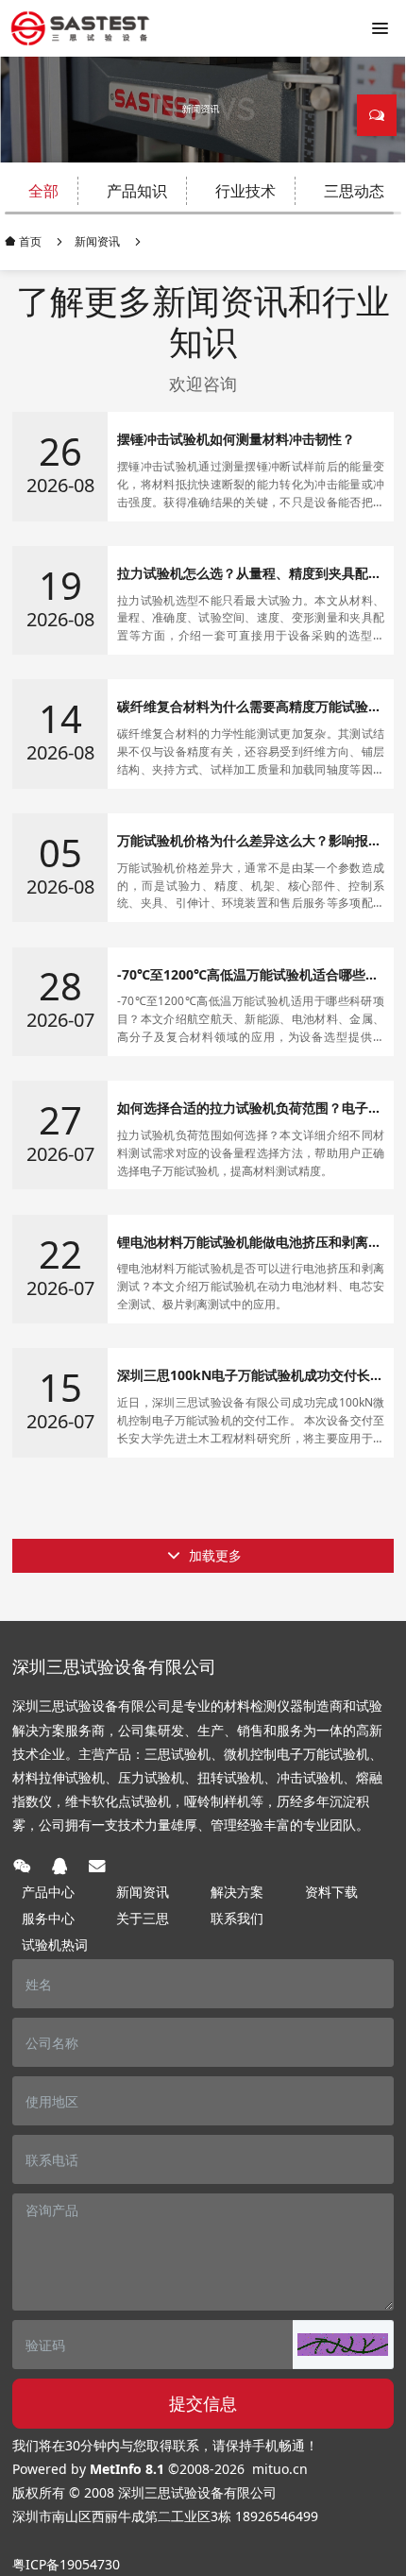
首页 (29, 241)
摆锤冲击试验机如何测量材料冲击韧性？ (236, 440)
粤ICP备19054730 (66, 2564)
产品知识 (137, 191)
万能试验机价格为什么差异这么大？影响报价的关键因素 (249, 841)
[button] (343, 2345)
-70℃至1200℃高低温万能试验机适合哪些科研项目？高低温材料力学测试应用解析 (248, 975)
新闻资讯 (97, 241)
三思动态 (354, 191)
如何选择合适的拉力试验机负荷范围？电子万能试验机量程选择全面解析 (249, 1109)
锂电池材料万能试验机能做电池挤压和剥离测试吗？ (249, 1243)
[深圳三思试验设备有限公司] (80, 28)
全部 (43, 191)
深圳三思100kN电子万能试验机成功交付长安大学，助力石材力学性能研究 (250, 1376)
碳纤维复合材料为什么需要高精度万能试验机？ (243, 707)
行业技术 (245, 191)
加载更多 (213, 1555)
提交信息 (203, 2403)
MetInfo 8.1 (127, 2469)
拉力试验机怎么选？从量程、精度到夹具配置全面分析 (249, 574)
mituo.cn (280, 2469)
